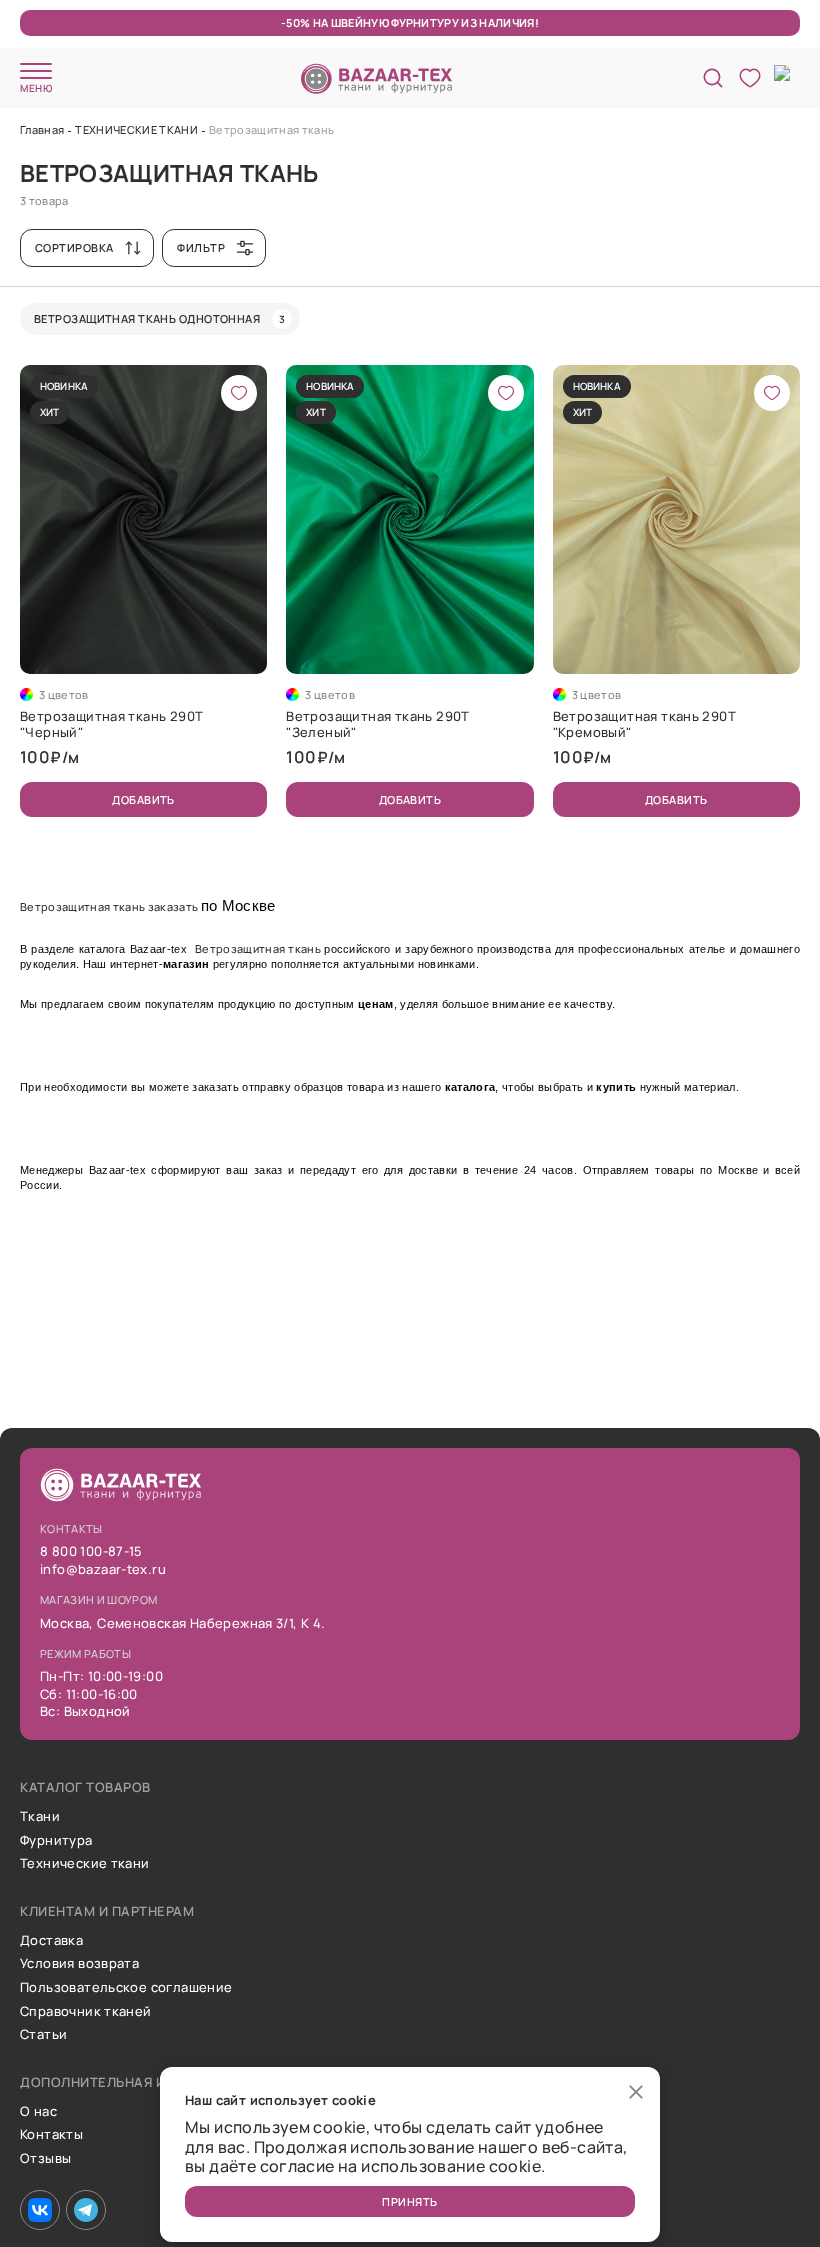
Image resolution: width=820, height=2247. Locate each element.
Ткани (40, 1817)
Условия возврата (79, 1964)
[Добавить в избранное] (239, 393)
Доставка (51, 1941)
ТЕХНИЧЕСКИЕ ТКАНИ (136, 129)
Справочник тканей (86, 2012)
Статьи (43, 2035)
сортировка (74, 247)
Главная (42, 129)
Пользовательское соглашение (126, 1988)
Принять (409, 2201)
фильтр (201, 247)
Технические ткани (85, 1864)
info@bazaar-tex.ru (103, 1570)
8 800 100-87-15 (91, 1552)
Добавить (143, 799)
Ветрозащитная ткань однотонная (159, 318)
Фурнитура (56, 1841)
